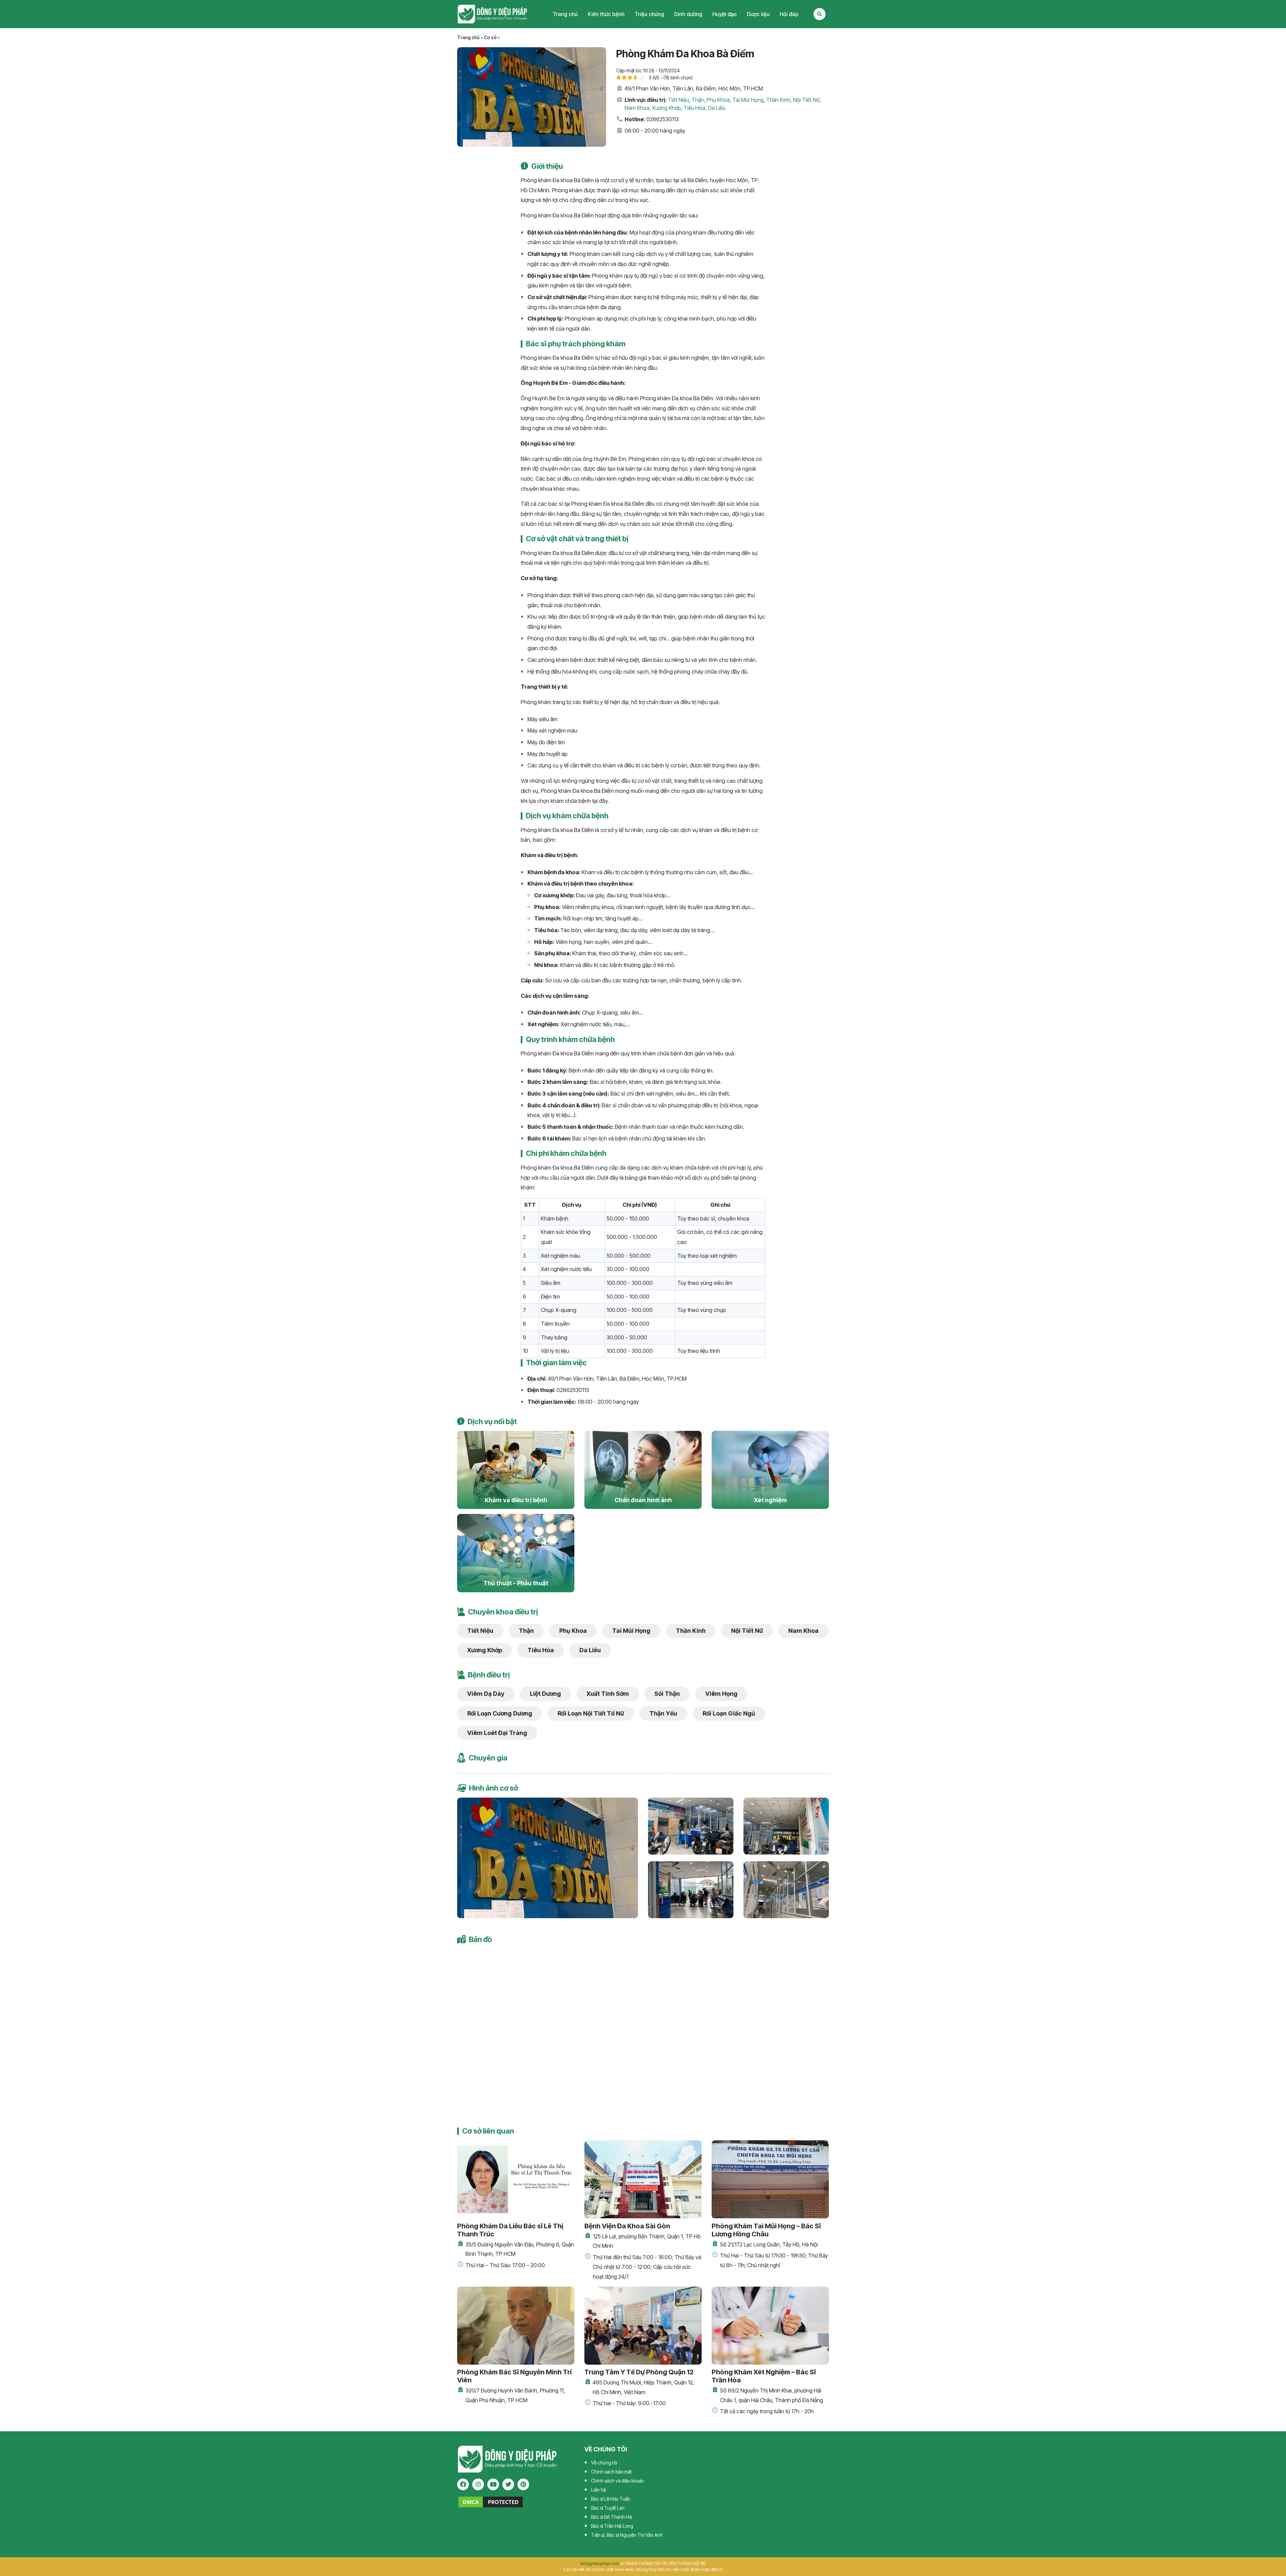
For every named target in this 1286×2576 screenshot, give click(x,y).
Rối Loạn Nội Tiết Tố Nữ (591, 1713)
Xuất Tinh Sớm (608, 1694)
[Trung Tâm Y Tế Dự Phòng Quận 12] (643, 2326)
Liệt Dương (545, 1694)
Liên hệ (598, 2490)
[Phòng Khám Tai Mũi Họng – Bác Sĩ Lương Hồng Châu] (770, 2179)
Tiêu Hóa (694, 108)
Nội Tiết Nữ (806, 100)
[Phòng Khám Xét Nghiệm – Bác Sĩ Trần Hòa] (770, 2326)
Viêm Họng (721, 1694)
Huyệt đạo (725, 14)
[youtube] (493, 2484)
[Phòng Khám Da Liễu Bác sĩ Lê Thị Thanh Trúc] (516, 2179)
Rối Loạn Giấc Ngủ (729, 1713)
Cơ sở (490, 38)
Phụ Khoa (718, 100)
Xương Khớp (666, 108)
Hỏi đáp (789, 14)
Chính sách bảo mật (611, 2472)
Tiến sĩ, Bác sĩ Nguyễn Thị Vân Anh (627, 2535)
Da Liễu (717, 108)
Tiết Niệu (678, 100)
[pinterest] (523, 2484)
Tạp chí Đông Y (492, 14)
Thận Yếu (663, 1713)
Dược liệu (758, 14)
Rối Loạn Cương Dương (500, 1713)
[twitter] (508, 2484)
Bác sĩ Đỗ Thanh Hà (612, 2517)
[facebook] (463, 2484)
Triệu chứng (649, 14)
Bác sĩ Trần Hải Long (612, 2526)
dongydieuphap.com (600, 2563)
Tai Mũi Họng (748, 100)
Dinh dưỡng (688, 14)
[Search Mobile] (819, 14)
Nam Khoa (637, 108)
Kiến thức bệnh (606, 14)
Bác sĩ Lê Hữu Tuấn (611, 2499)
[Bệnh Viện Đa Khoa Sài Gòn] (643, 2179)
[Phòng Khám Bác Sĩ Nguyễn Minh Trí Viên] (516, 2326)
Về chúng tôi (604, 2463)
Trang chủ (565, 14)
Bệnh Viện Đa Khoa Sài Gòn (627, 2226)
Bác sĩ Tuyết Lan (608, 2508)
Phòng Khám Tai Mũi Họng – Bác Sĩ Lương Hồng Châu (766, 2230)
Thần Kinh (778, 100)
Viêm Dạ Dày (486, 1694)
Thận (698, 100)
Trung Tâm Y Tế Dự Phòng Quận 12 (639, 2372)
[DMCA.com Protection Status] (491, 2501)
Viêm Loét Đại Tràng (497, 1733)
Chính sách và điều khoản (618, 2481)
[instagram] (478, 2484)
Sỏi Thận (667, 1694)
